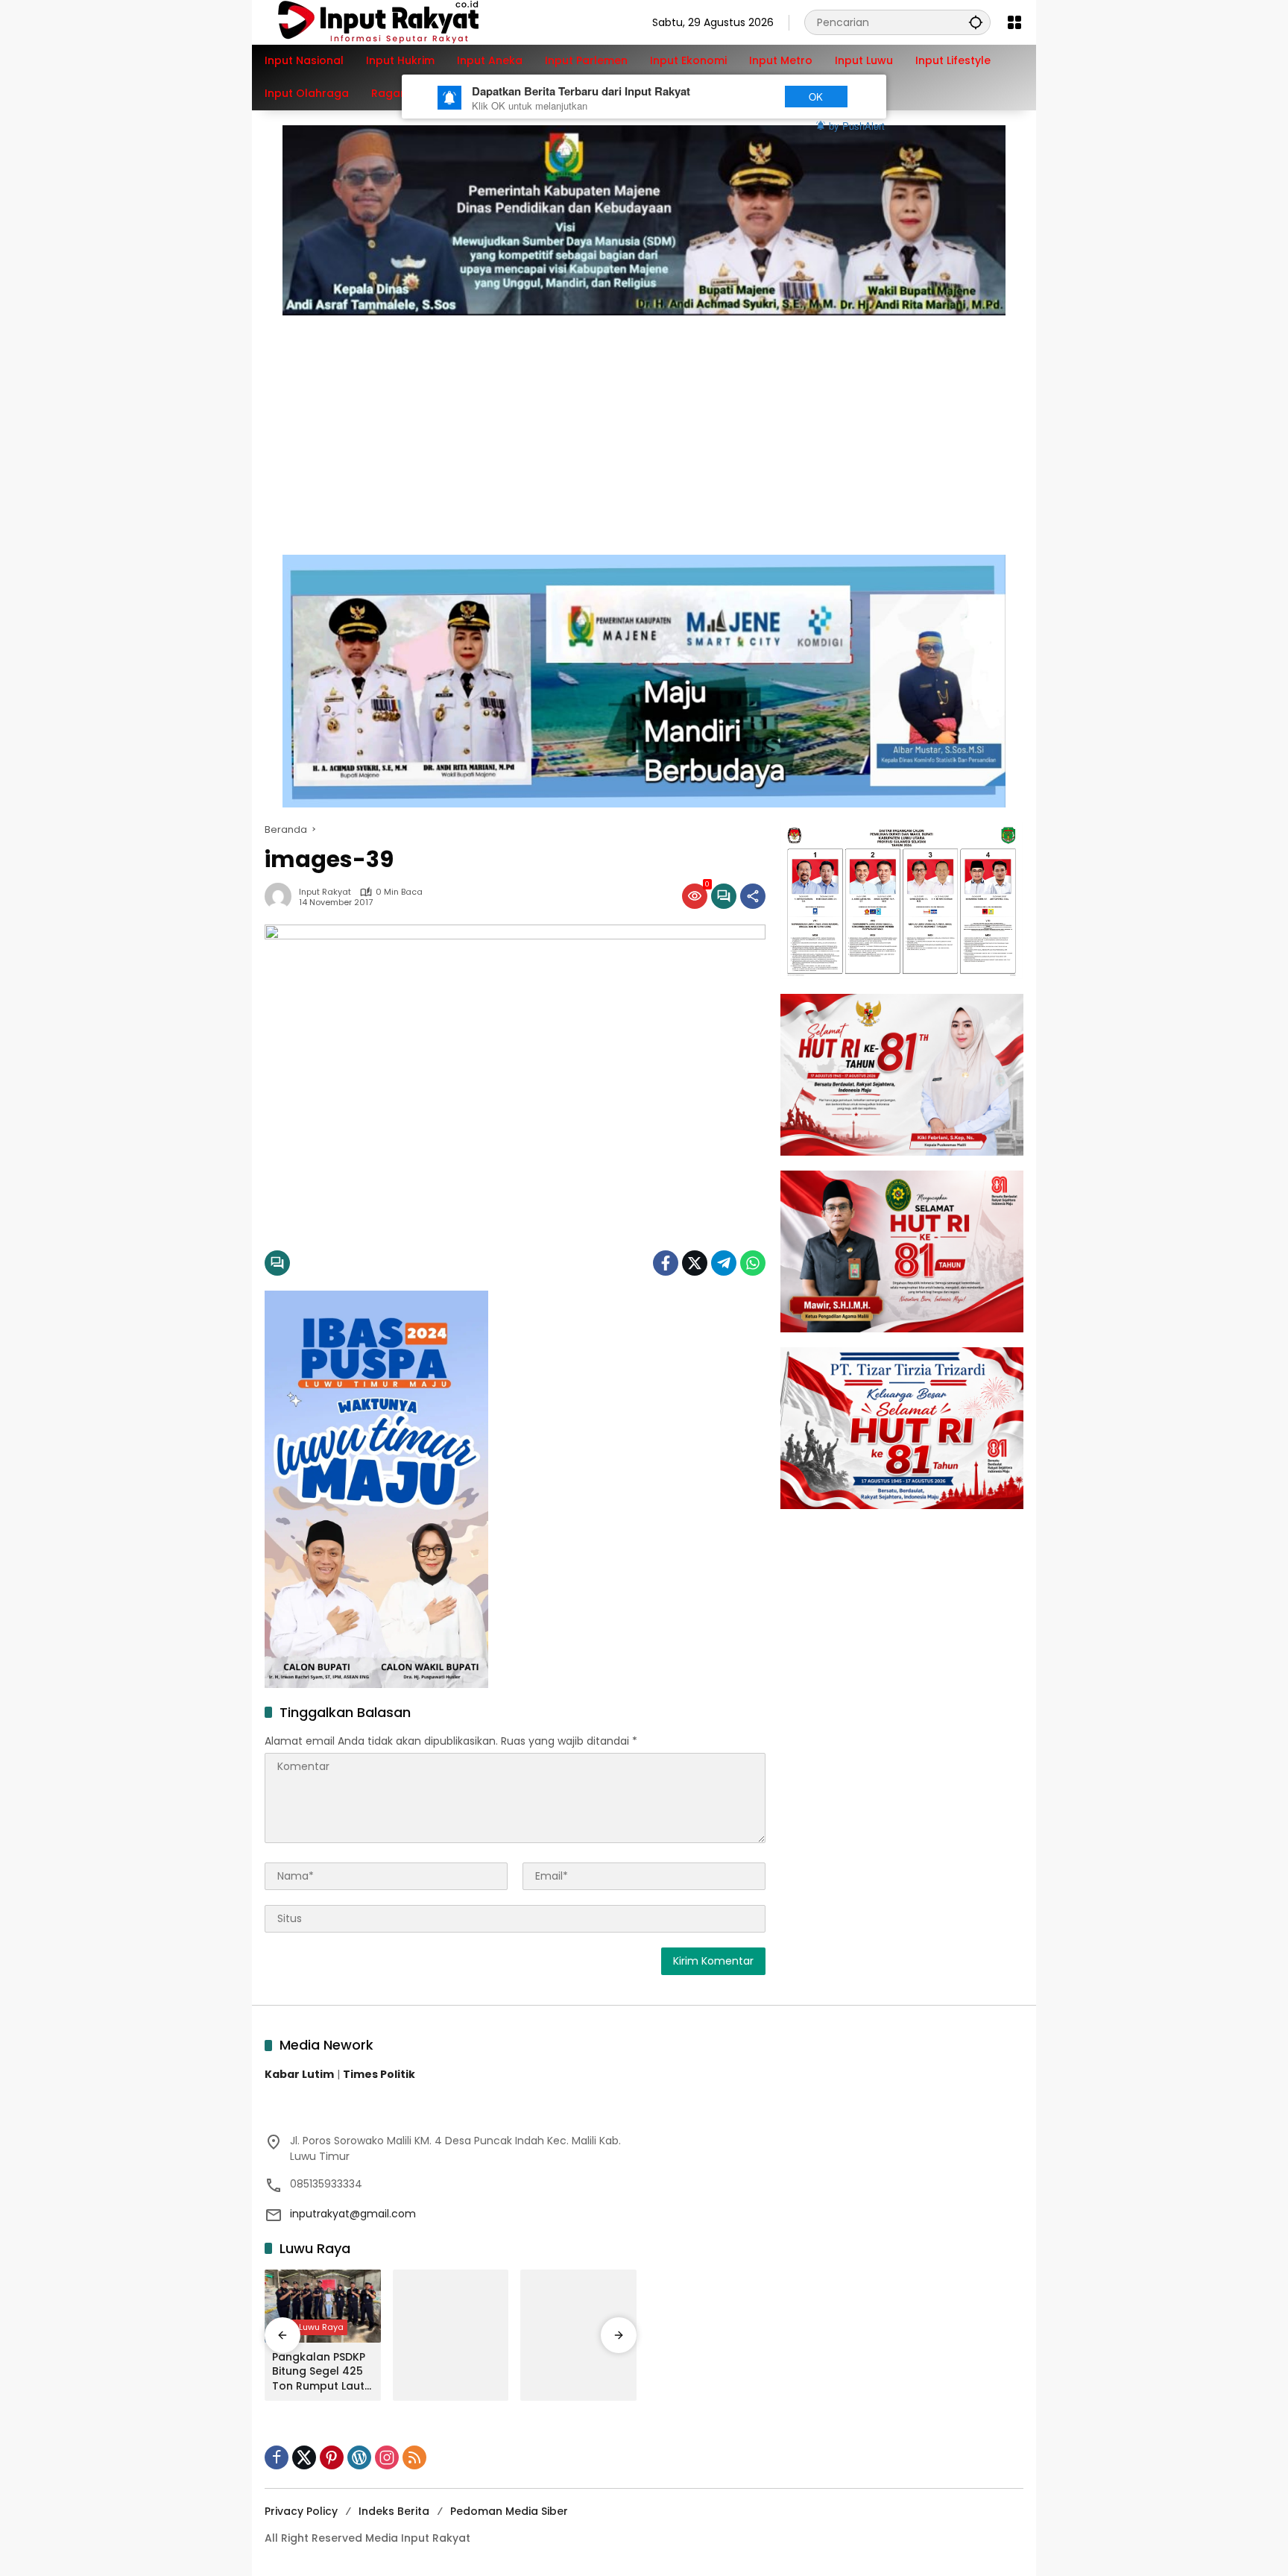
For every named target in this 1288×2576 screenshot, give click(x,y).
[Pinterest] (332, 2457)
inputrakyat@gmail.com (353, 2214)
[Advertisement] (644, 427)
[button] (976, 22)
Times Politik (379, 2074)
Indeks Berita (394, 2511)
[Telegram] (724, 1263)
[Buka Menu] (1014, 22)
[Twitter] (695, 1263)
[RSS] (414, 2457)
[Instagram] (387, 2457)
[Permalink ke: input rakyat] (282, 896)
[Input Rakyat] (404, 22)
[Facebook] (666, 1263)
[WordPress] (359, 2457)
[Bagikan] (753, 896)
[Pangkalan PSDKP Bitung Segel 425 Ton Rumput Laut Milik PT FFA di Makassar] (323, 2306)
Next (743, 97)
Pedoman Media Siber (509, 2511)
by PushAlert (857, 126)
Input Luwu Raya (310, 2327)
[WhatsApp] (753, 1263)
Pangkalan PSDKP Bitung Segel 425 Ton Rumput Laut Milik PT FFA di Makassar (319, 2372)
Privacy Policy (301, 2511)
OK (816, 97)
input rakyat (325, 892)
